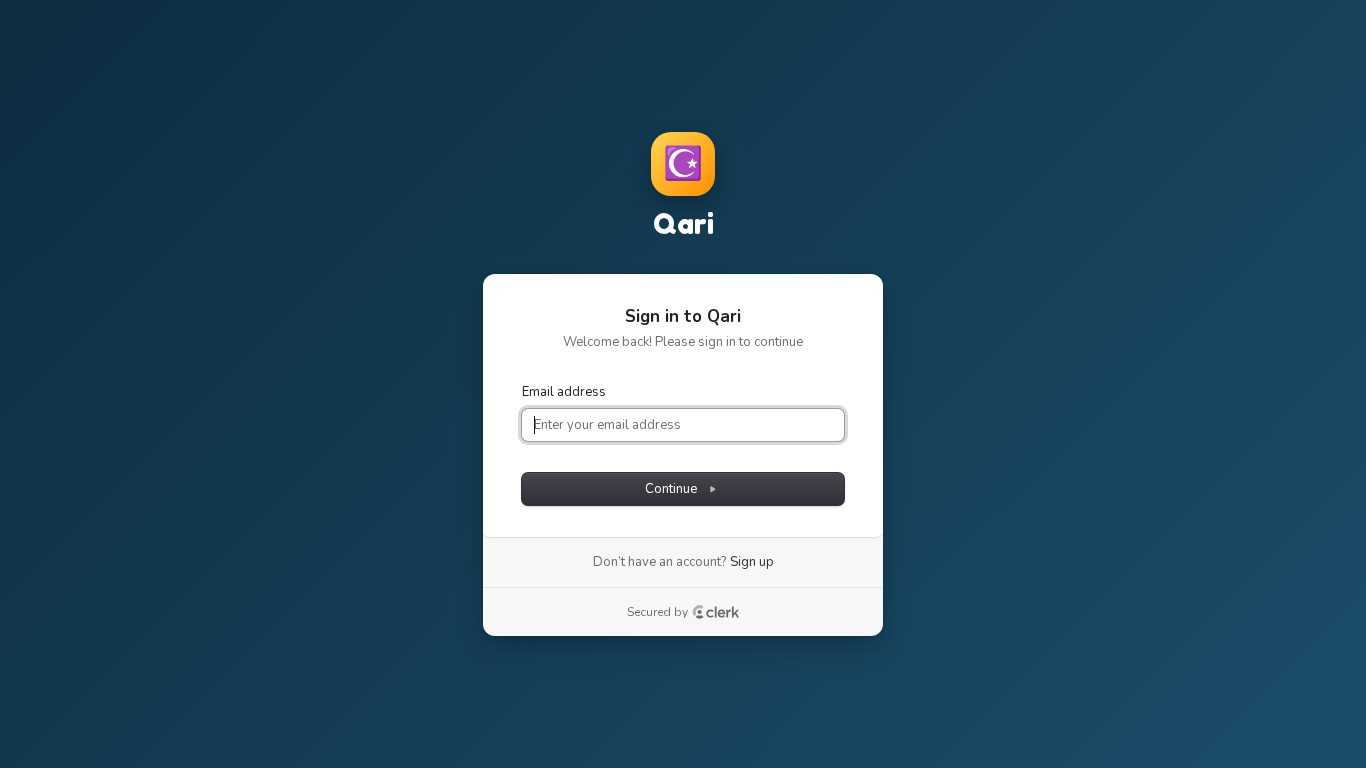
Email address (564, 392)
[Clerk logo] (716, 612)
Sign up (752, 562)
